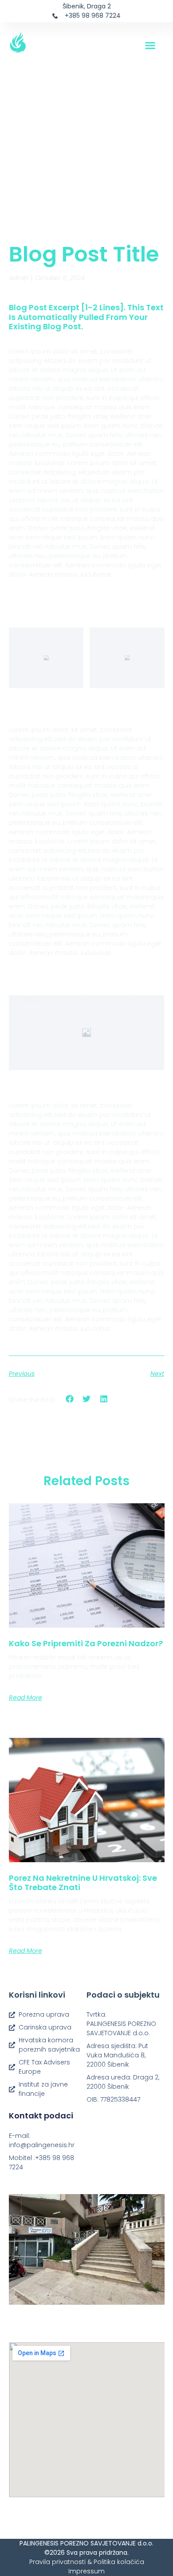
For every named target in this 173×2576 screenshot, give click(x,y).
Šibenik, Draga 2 (87, 6)
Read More (26, 1698)
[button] (150, 46)
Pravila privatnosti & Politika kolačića (87, 2562)
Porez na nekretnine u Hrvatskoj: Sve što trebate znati (83, 1883)
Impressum (86, 2571)
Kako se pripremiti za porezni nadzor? (86, 1643)
